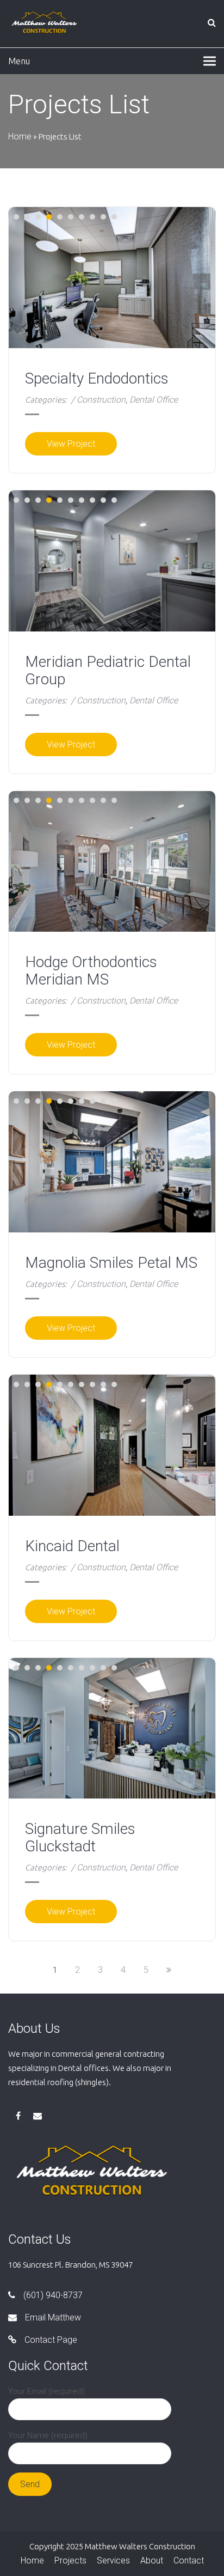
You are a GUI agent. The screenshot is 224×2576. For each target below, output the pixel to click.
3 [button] (38, 217)
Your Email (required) (46, 2391)
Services (113, 2560)
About (152, 2560)
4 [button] (49, 217)
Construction (101, 400)
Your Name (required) (48, 2435)
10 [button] (114, 217)
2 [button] (27, 217)
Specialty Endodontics (97, 379)
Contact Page (51, 2340)
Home (20, 136)
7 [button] (82, 217)
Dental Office (154, 400)
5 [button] (60, 217)
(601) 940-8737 (53, 2295)
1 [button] (16, 217)
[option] (112, 561)
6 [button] (71, 217)
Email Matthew (53, 2317)
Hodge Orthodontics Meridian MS (91, 971)
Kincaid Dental (72, 1546)
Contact (189, 2560)
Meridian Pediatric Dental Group (108, 671)
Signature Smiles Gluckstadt (80, 1838)
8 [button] (92, 217)
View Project (71, 444)
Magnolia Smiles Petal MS (111, 1263)
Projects (70, 2560)
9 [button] (103, 217)
